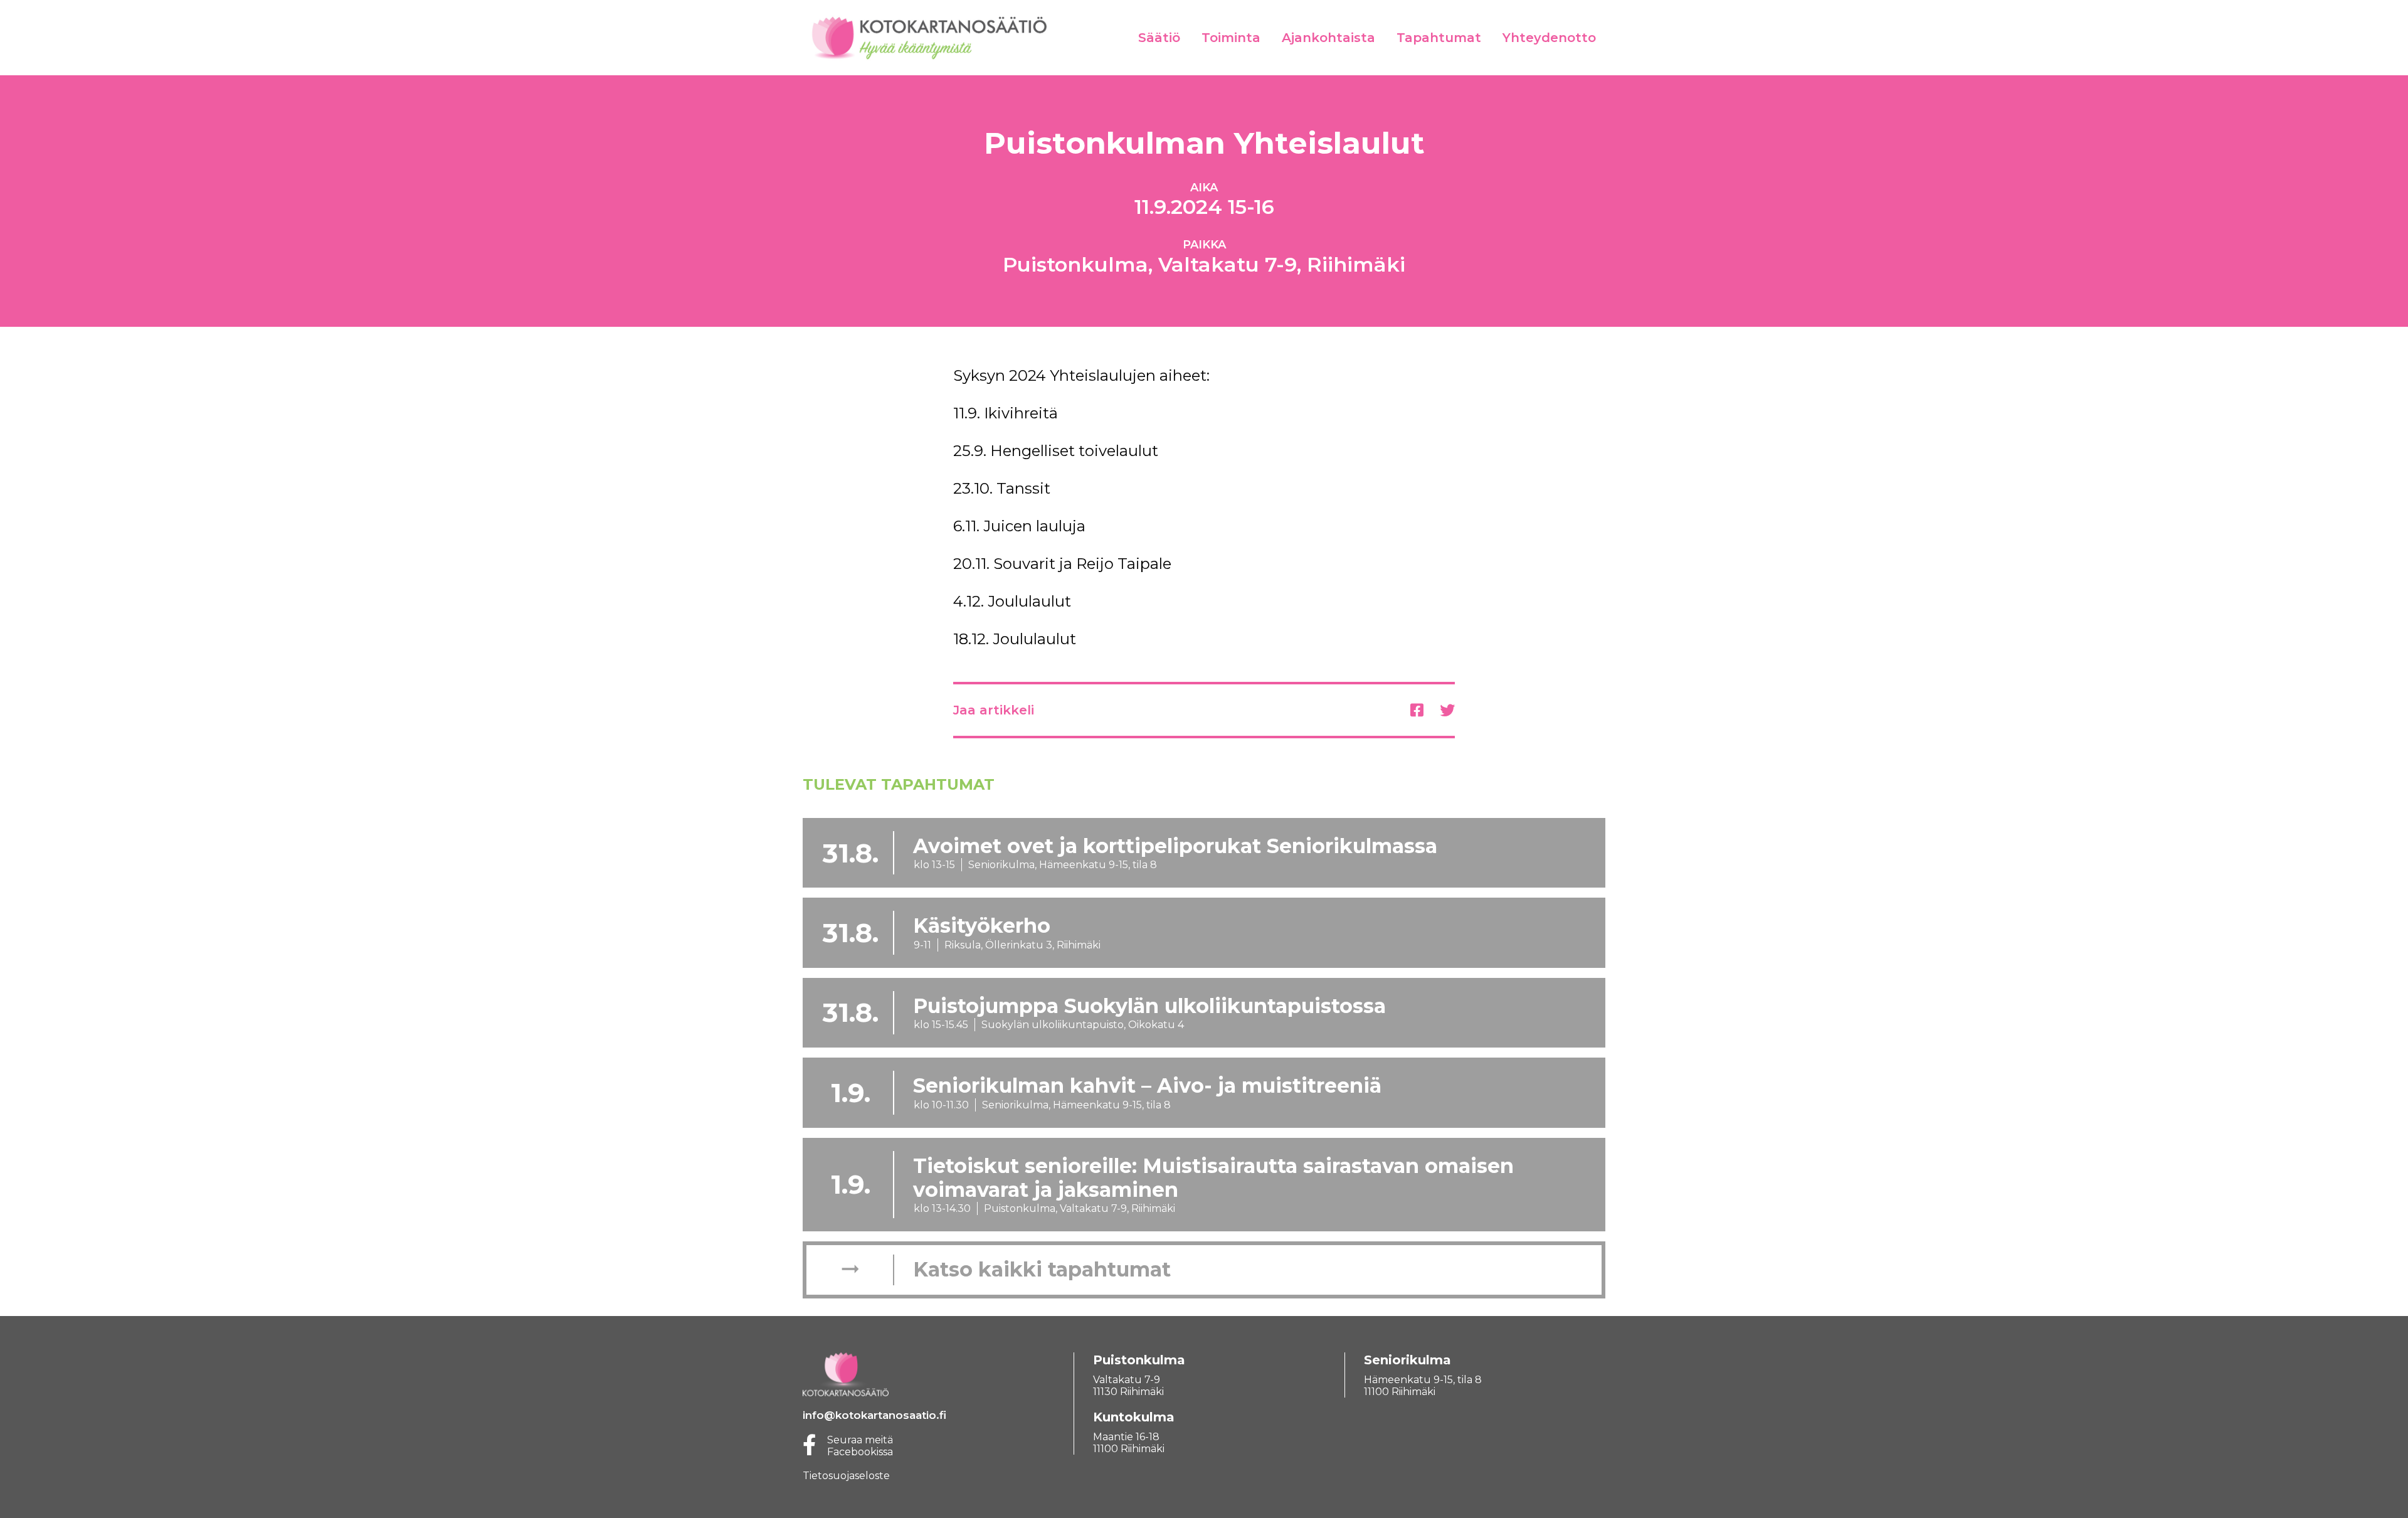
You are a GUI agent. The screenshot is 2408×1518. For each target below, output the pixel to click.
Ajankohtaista (1328, 38)
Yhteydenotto (1549, 38)
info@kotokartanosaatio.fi (874, 1415)
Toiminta (1231, 38)
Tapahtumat (1439, 38)
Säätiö (1159, 38)
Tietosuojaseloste (846, 1476)
